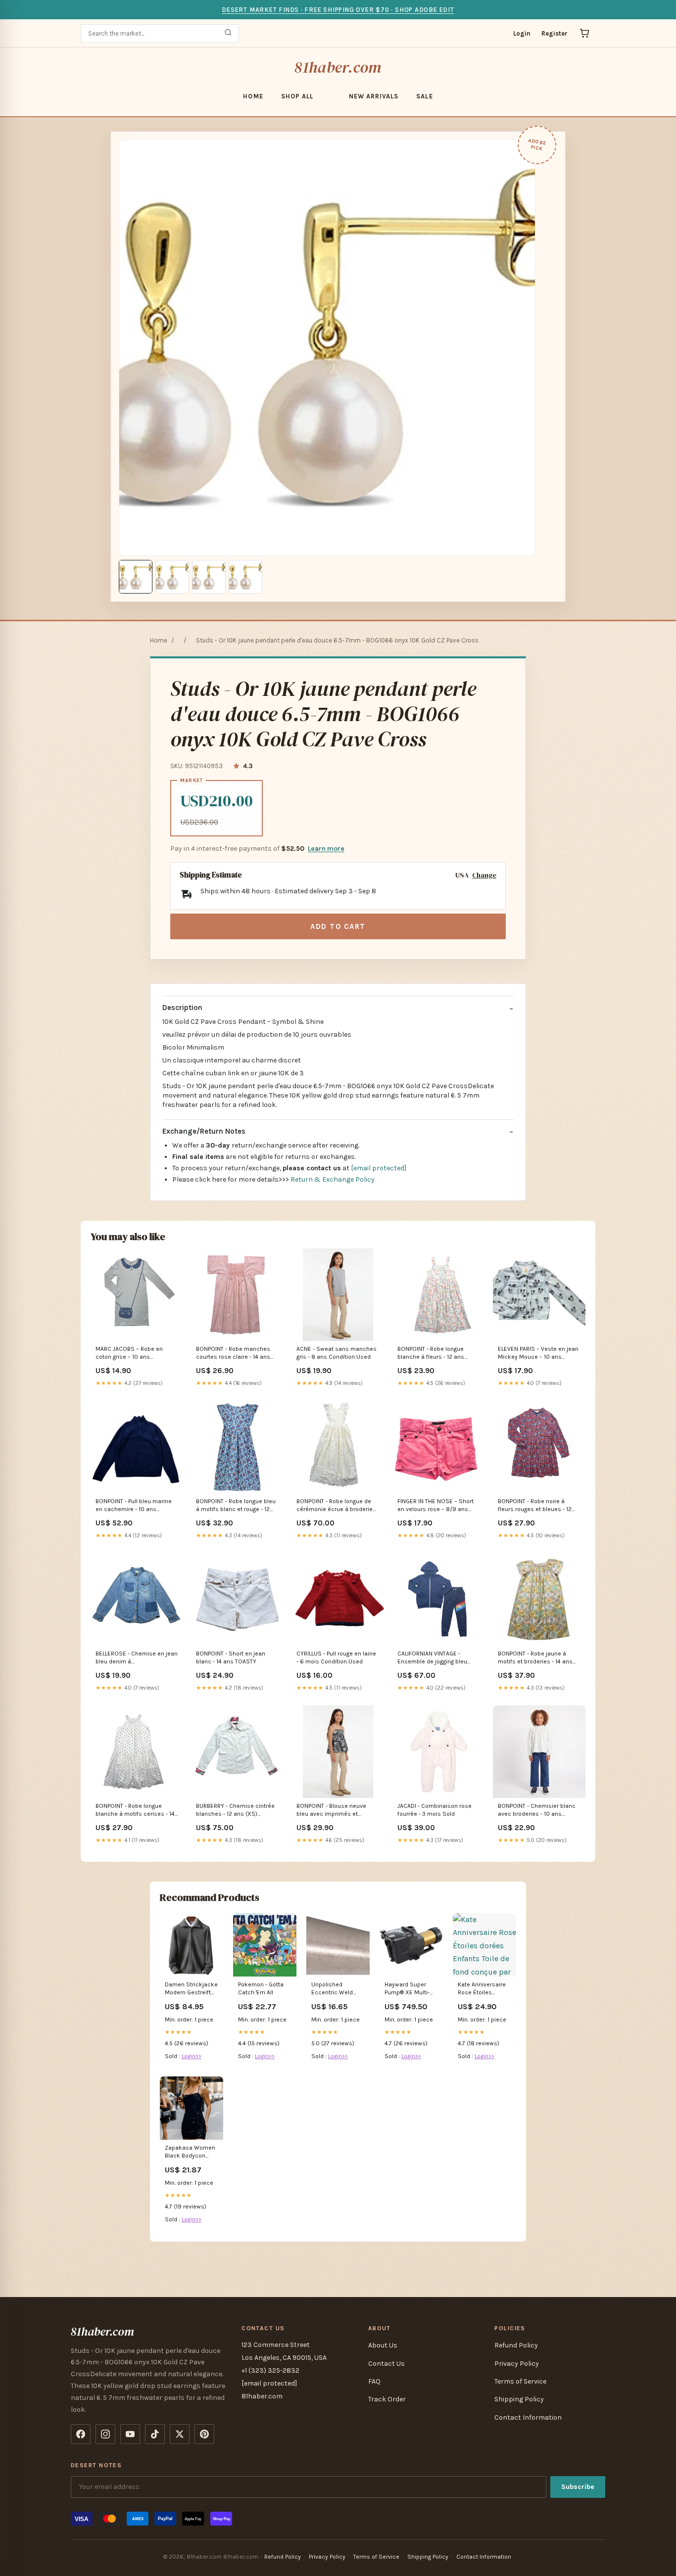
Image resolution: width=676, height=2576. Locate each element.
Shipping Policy (519, 2399)
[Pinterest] (204, 2434)
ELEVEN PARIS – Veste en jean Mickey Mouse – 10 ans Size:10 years (538, 1354)
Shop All (297, 96)
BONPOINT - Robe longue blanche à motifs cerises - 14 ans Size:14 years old (135, 1811)
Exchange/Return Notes (204, 1131)
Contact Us (386, 2364)
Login (522, 33)
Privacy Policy (517, 2364)
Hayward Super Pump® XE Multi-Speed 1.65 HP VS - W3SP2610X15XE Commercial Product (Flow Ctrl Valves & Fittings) (410, 1989)
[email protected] (379, 1168)
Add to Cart (338, 926)
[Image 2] (172, 577)
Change (484, 875)
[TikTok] (155, 2434)
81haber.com (338, 67)
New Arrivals (374, 96)
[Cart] (584, 33)
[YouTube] (130, 2434)
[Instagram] (105, 2434)
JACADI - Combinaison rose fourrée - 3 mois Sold (435, 1810)
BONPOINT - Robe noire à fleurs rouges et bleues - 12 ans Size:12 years (535, 1506)
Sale (424, 96)
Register (555, 33)
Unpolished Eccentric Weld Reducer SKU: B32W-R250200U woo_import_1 (335, 1989)
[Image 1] (136, 577)
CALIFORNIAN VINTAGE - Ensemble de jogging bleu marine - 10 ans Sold (432, 1658)
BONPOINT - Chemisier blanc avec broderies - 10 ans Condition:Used (537, 1811)
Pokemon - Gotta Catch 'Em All (261, 1988)
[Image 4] (245, 577)
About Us (383, 2345)
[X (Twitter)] (180, 2434)
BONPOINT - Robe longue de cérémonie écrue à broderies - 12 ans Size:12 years (336, 1506)
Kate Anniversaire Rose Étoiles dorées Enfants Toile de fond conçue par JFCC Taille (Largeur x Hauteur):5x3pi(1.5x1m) (484, 1989)
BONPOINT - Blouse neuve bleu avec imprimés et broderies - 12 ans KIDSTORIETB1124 (331, 1811)
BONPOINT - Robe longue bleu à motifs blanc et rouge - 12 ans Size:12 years (236, 1506)
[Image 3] (209, 577)
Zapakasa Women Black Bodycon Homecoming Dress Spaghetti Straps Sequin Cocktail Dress (190, 2152)
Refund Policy (516, 2345)
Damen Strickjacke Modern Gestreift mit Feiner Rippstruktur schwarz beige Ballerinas (191, 1989)
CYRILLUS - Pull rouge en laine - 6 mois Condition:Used (336, 1657)
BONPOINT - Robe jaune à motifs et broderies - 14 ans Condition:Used (535, 1658)
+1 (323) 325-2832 (270, 2370)
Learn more (326, 849)
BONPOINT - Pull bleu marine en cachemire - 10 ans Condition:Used (134, 1506)
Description (182, 1008)
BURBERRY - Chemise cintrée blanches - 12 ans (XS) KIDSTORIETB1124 (235, 1811)
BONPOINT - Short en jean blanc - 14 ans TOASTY (231, 1657)
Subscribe (578, 2487)
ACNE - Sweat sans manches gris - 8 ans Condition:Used (337, 1353)
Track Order (387, 2399)
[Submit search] (228, 33)
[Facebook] (81, 2434)
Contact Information (528, 2417)
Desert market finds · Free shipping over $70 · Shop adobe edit (338, 10)
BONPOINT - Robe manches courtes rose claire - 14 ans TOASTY (233, 1354)
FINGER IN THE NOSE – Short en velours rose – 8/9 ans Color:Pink (435, 1506)
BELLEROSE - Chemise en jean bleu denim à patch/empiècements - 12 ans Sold (137, 1658)
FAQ (374, 2381)
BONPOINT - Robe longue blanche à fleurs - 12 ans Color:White (431, 1354)
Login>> (192, 2056)
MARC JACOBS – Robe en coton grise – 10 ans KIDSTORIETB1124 (129, 1354)
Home (253, 96)
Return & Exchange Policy (333, 1179)
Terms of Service (520, 2381)
